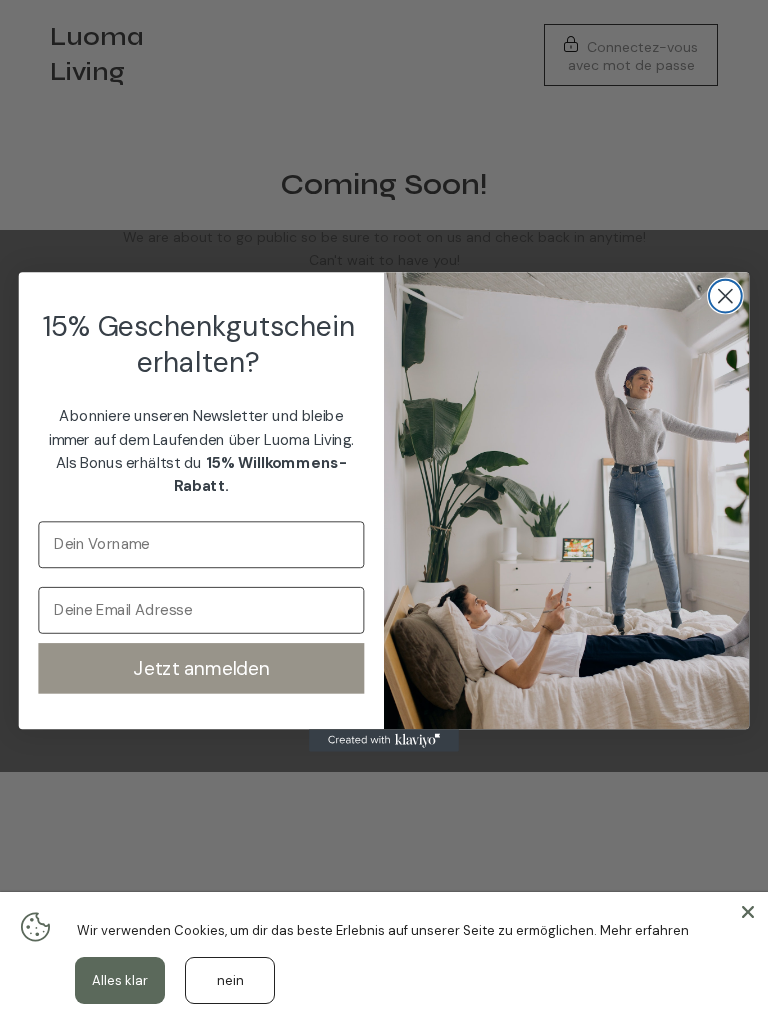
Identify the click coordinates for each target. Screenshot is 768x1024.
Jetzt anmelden (201, 668)
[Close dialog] (725, 296)
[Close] (748, 912)
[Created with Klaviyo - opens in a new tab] (384, 740)
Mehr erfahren (644, 930)
